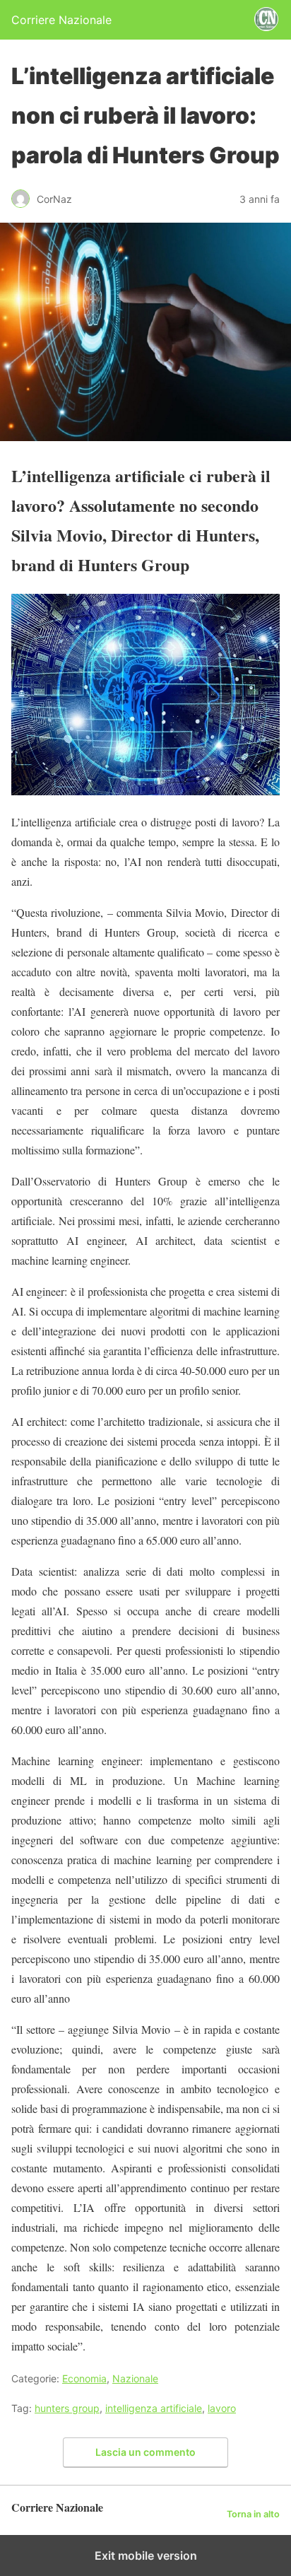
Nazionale (135, 2378)
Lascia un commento (145, 2452)
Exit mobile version (146, 2555)
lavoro (222, 2408)
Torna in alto (253, 2514)
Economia (84, 2378)
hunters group (67, 2408)
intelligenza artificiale (154, 2408)
